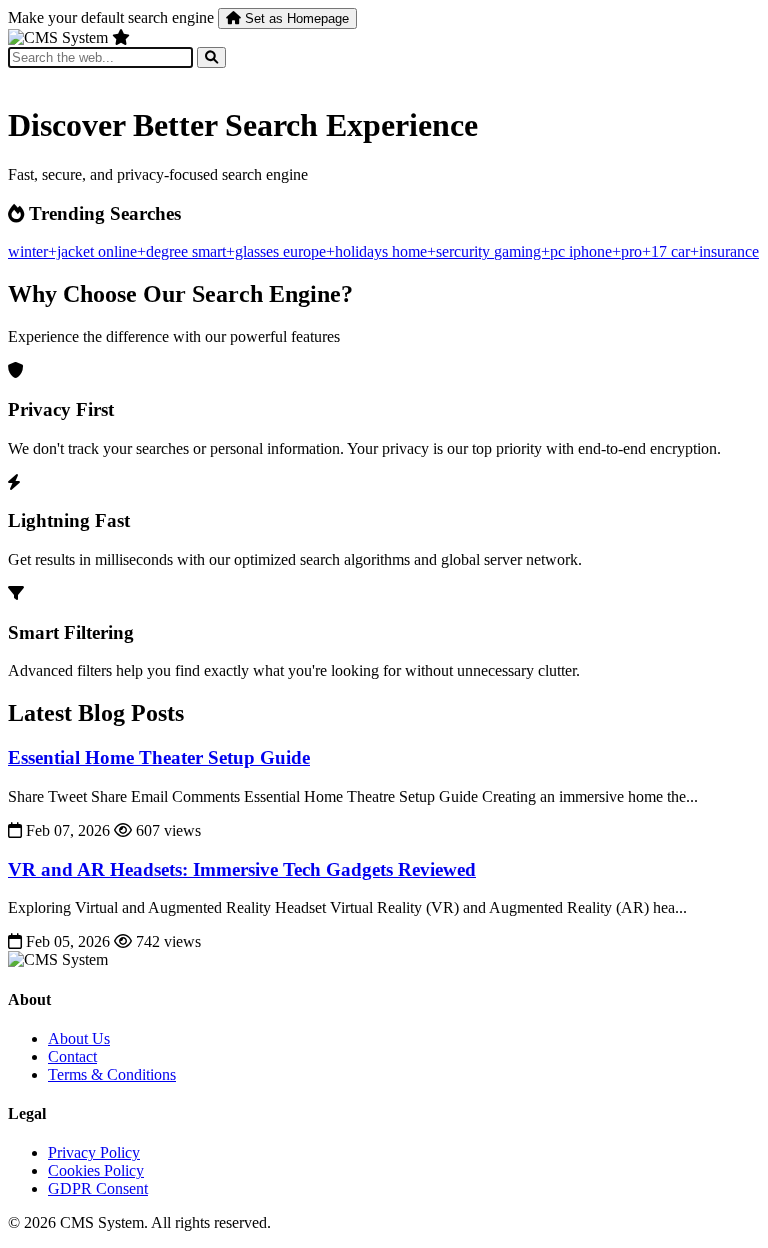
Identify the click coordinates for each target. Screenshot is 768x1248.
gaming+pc (531, 251)
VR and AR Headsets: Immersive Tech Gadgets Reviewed (242, 869)
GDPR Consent (98, 1188)
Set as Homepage (295, 18)
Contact (72, 1056)
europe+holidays (337, 251)
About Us (79, 1038)
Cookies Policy (96, 1170)
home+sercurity (443, 251)
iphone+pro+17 (620, 251)
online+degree (145, 251)
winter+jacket (53, 251)
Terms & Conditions (112, 1074)
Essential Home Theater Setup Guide (159, 757)
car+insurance (715, 251)
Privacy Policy (94, 1152)
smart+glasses (237, 251)
